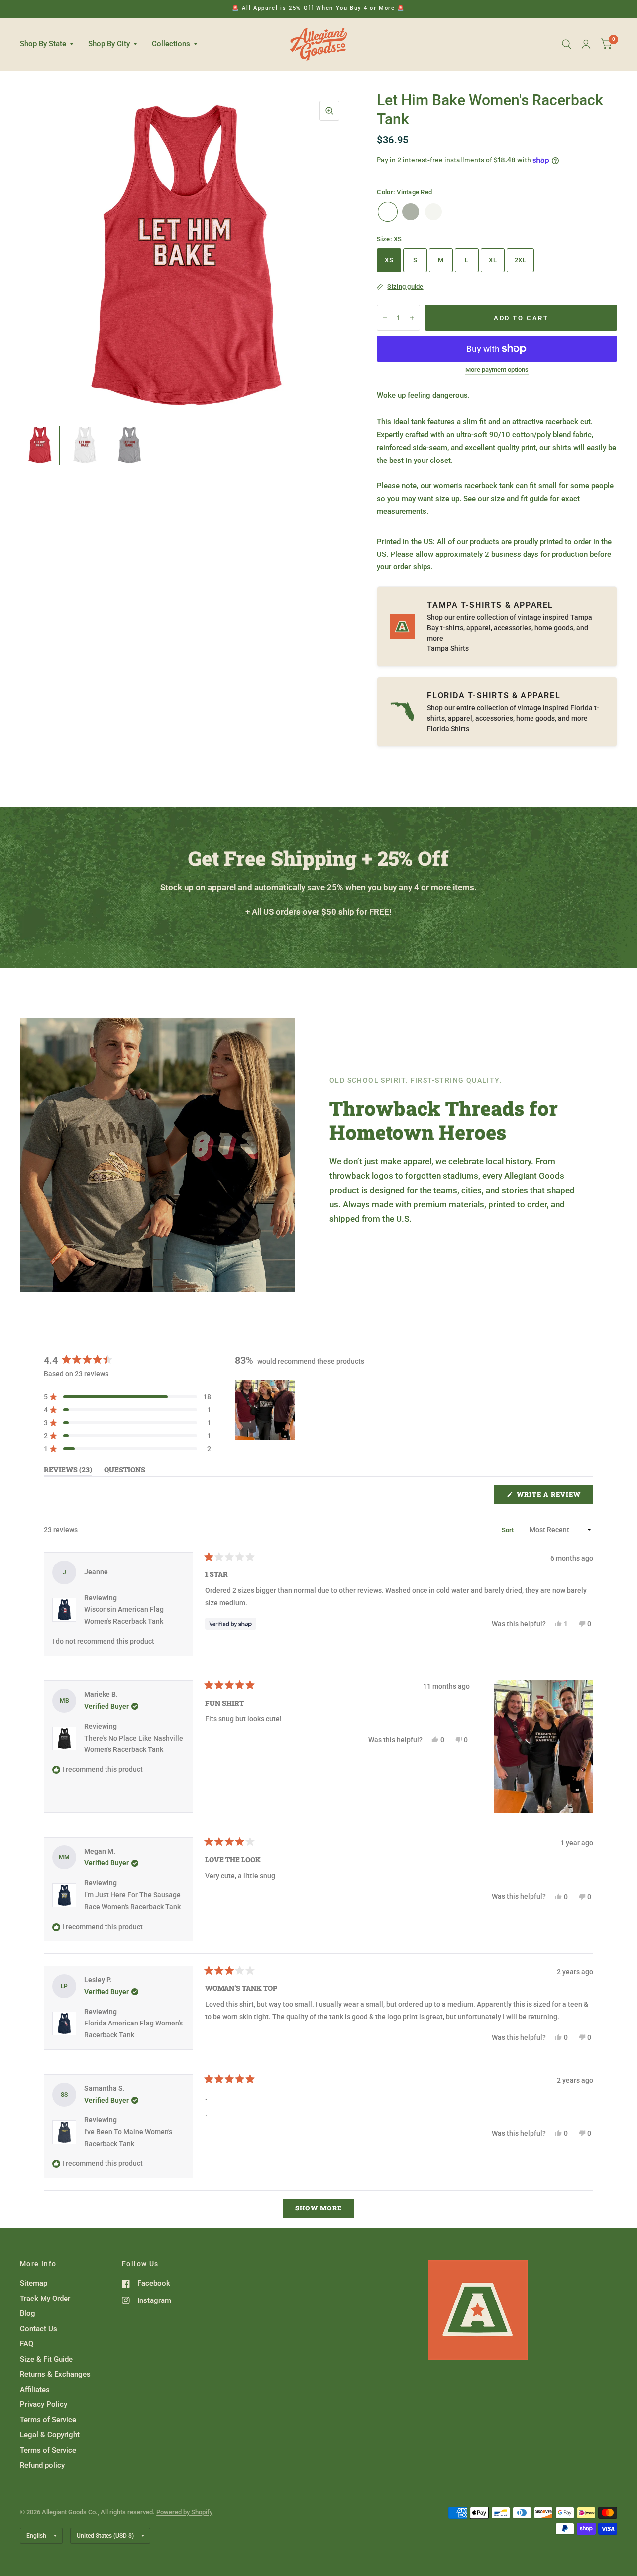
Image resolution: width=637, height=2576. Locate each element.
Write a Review (551, 1497)
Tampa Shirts (448, 648)
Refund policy (42, 2465)
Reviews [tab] (68, 1471)
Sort (509, 1530)
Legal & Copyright (50, 2435)
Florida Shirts (448, 729)
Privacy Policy (44, 2404)
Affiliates (35, 2390)
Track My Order (45, 2299)
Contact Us (39, 2329)
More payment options (497, 370)
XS (389, 260)
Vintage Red (388, 212)
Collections (171, 44)
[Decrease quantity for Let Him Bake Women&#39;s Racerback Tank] (385, 318)
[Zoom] (329, 111)
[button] (127, 1397)
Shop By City (109, 44)
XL (493, 260)
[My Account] (586, 44)
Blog (28, 2313)
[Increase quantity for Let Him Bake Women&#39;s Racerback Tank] (412, 318)
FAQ (27, 2344)
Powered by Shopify (184, 2512)
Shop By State (43, 44)
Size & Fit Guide (46, 2359)
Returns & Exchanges (55, 2374)
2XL (520, 260)
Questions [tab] (125, 1471)
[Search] (567, 44)
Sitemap (34, 2283)
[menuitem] (50, 44)
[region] (266, 1410)
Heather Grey (411, 212)
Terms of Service (48, 2420)
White (433, 212)
